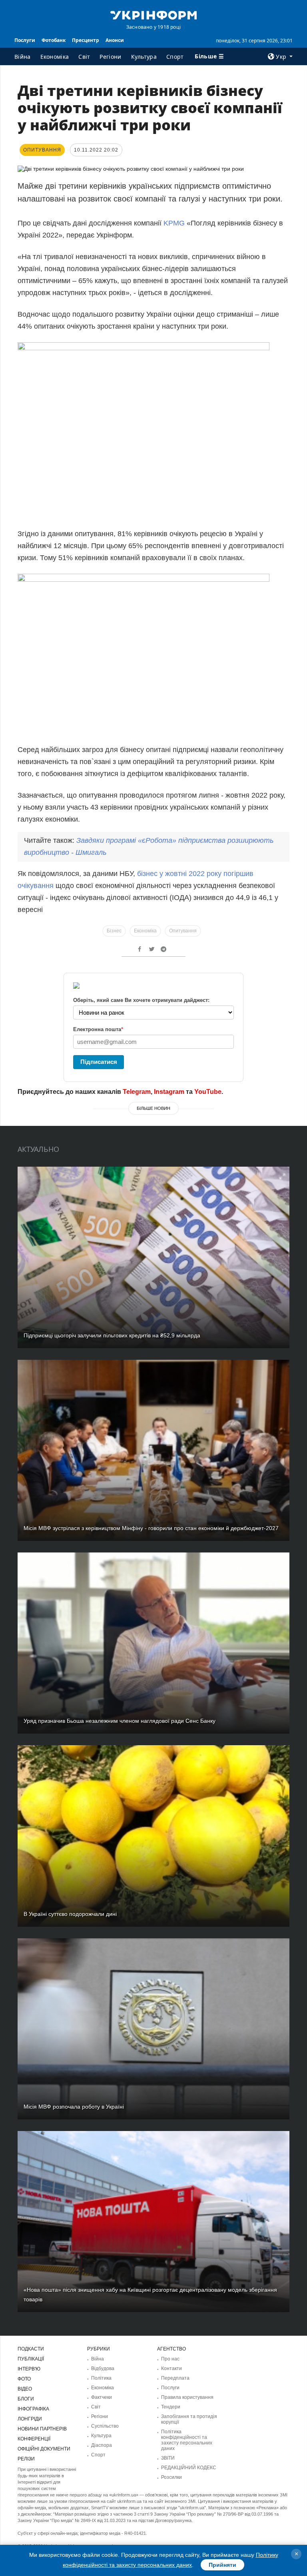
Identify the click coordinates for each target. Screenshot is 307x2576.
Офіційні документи (44, 2449)
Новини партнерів (42, 2429)
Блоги (26, 2399)
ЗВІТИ (168, 2458)
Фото (24, 2379)
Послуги (25, 40)
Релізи (26, 2459)
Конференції (34, 2439)
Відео (25, 2389)
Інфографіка (33, 2409)
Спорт (175, 57)
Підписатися (99, 1062)
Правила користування (187, 2397)
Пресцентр (86, 40)
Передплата (175, 2378)
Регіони (110, 57)
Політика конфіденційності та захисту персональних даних (187, 2440)
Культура (144, 57)
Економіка (55, 57)
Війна (23, 57)
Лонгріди (30, 2419)
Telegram (137, 1092)
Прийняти (222, 2565)
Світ (84, 57)
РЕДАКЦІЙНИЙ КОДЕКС (189, 2468)
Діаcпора (102, 2445)
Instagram (169, 1092)
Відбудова (103, 2368)
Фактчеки (102, 2397)
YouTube (208, 1092)
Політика (101, 2378)
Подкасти (31, 2349)
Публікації (31, 2359)
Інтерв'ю (29, 2369)
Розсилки (171, 2477)
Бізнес (114, 931)
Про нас (170, 2359)
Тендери (171, 2407)
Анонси (115, 40)
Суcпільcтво (105, 2426)
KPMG (174, 223)
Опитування (183, 931)
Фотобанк (54, 40)
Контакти (171, 2368)
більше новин (153, 1108)
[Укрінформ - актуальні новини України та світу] (153, 14)
